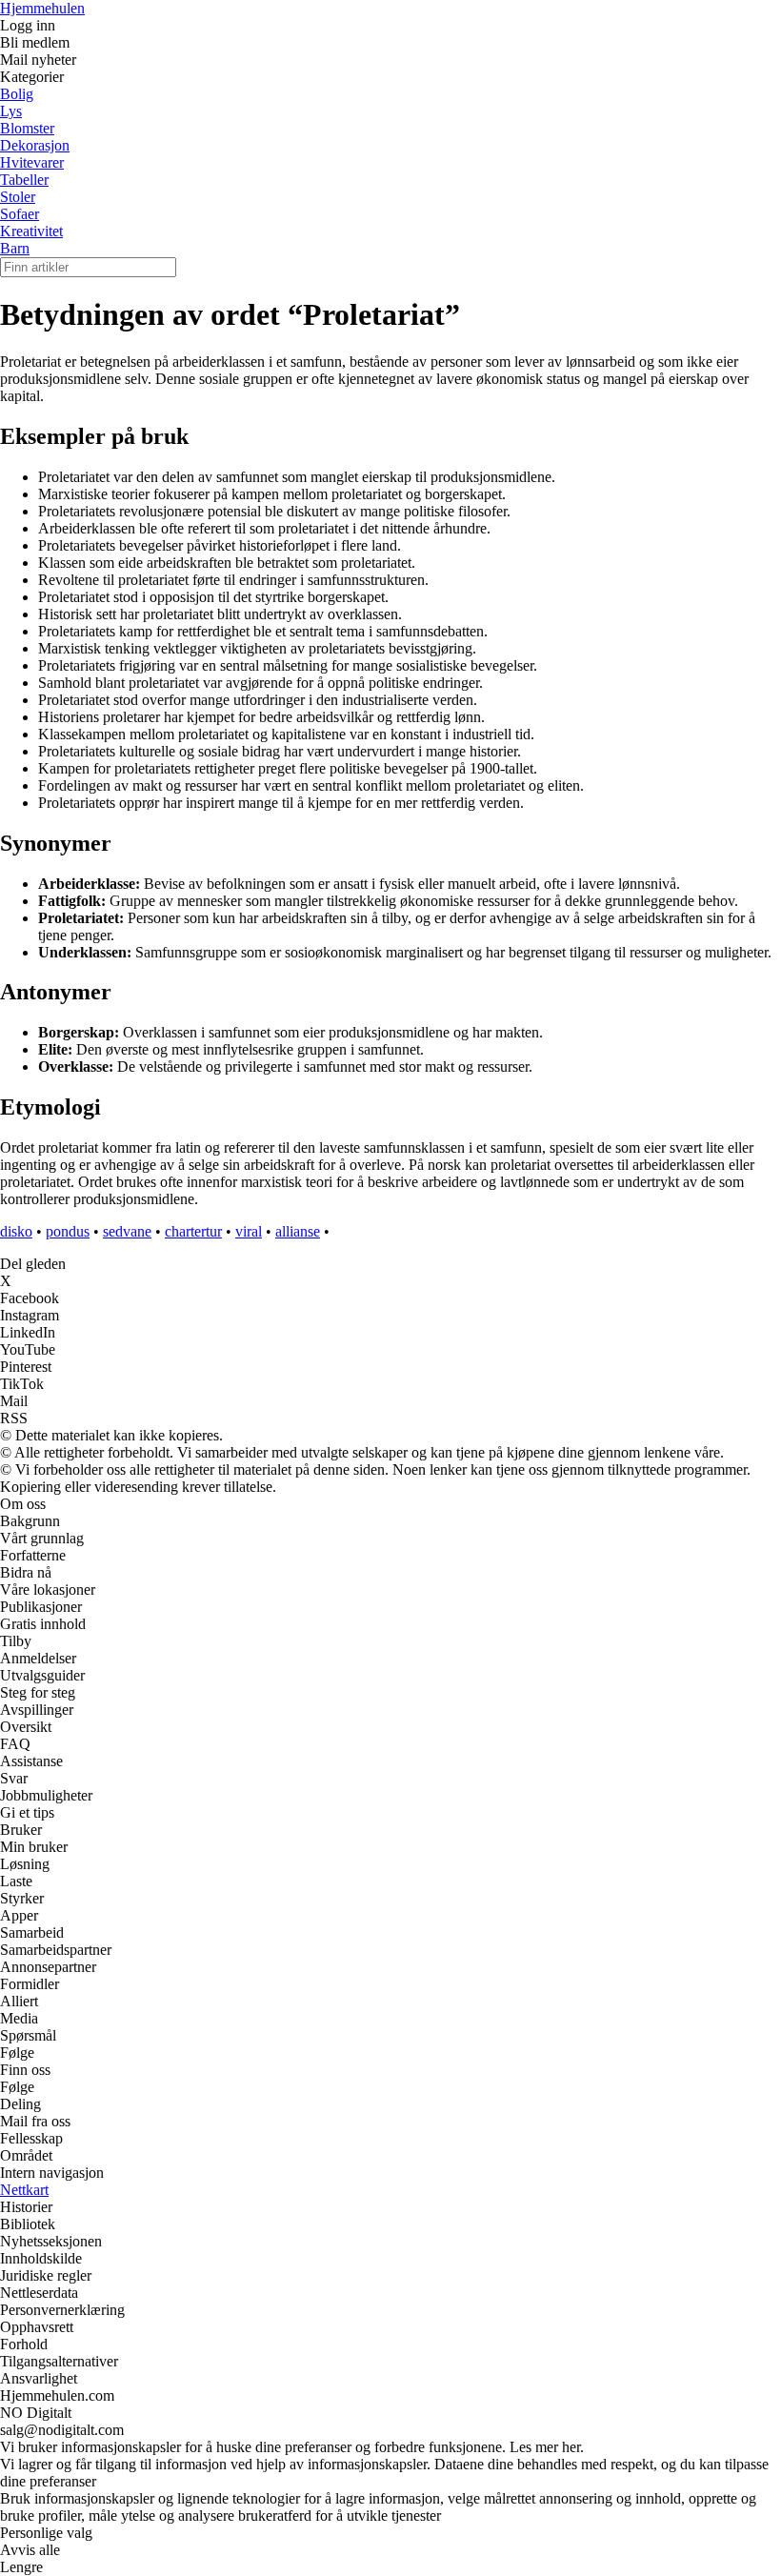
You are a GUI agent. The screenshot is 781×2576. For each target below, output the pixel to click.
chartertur (193, 1231)
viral (249, 1231)
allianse (298, 1231)
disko (16, 1231)
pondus (68, 1231)
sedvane (127, 1231)
